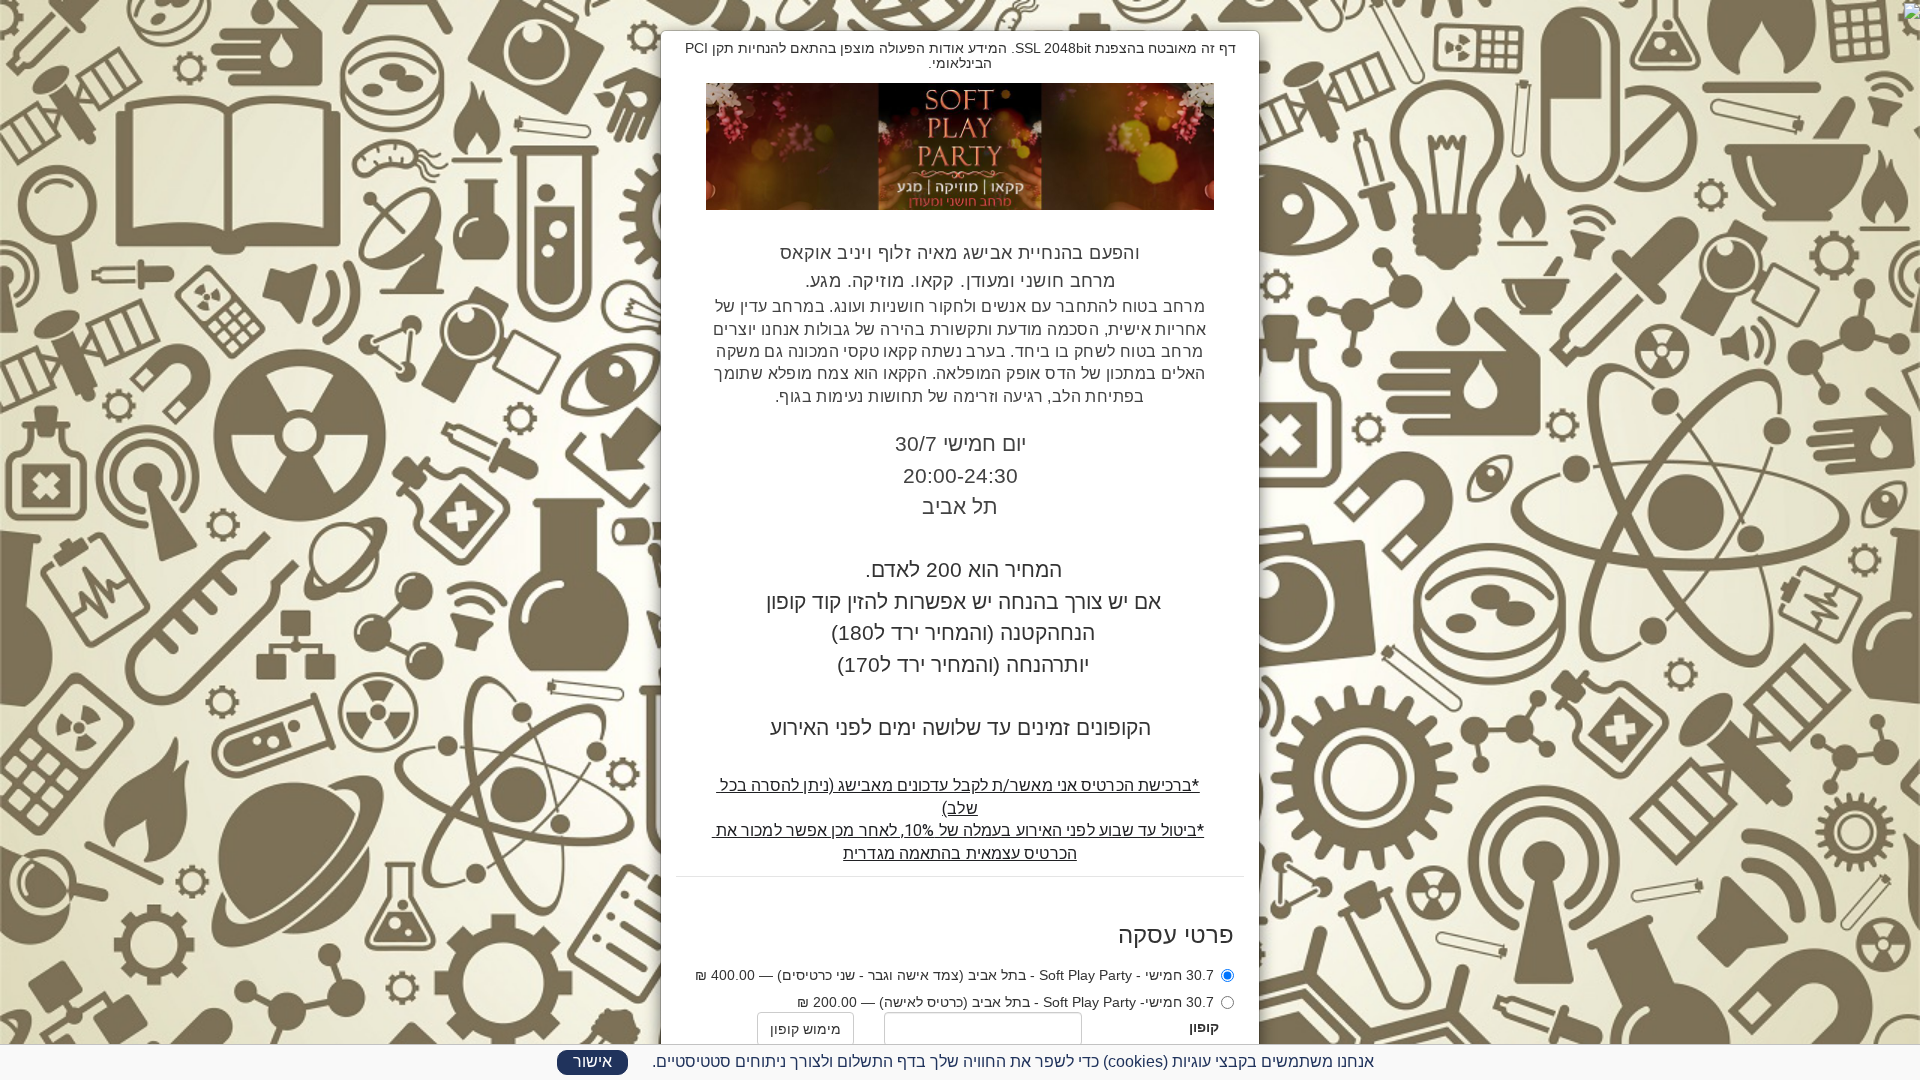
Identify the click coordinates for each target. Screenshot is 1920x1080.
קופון (1204, 1027)
